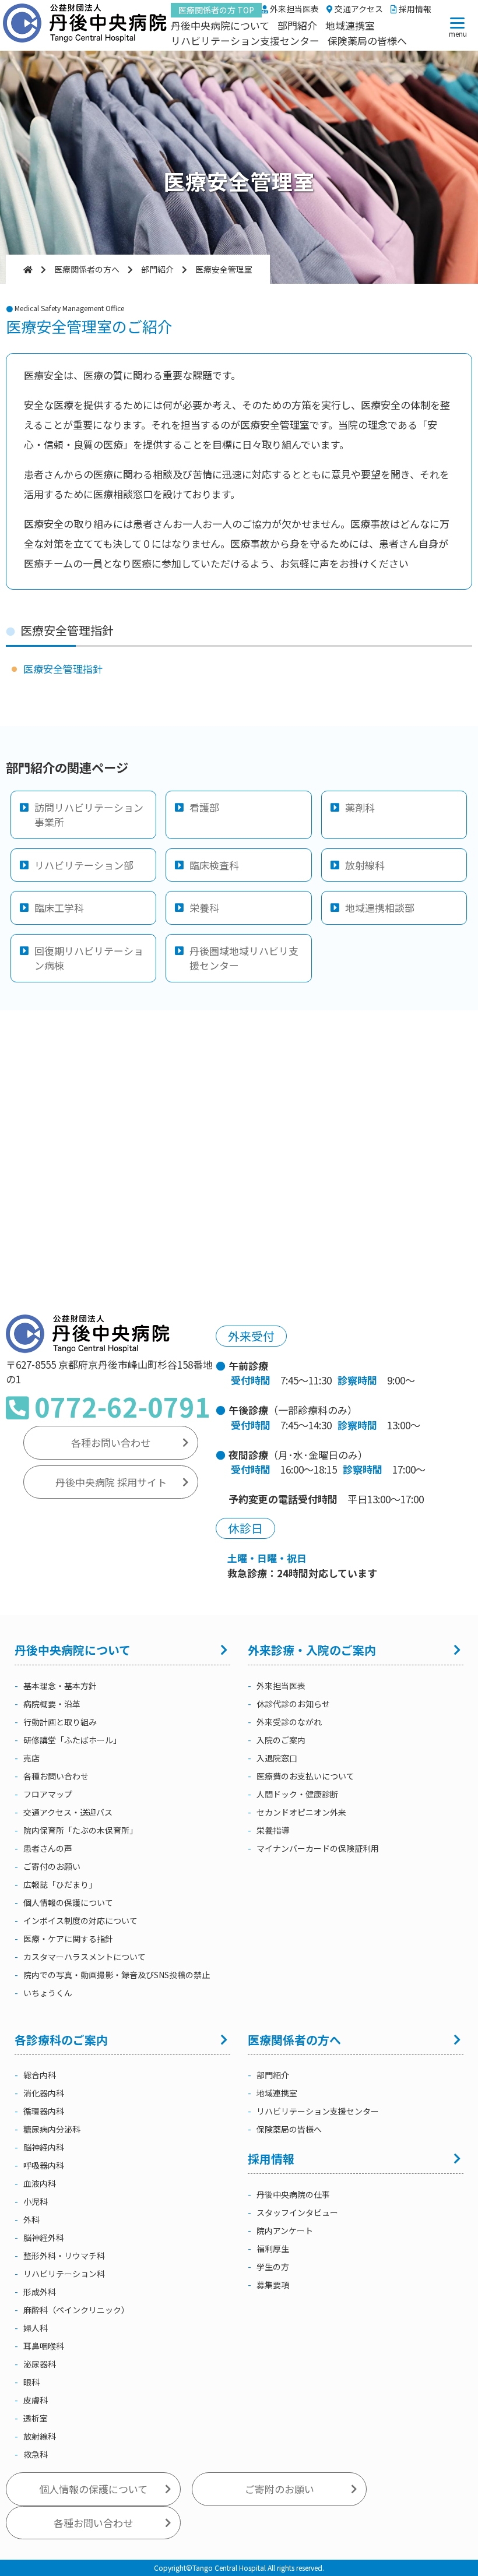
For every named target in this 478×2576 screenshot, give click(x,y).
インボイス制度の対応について (80, 1920)
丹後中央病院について (220, 25)
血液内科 (40, 2183)
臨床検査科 (214, 865)
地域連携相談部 (380, 908)
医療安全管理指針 (63, 669)
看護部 (204, 807)
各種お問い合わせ (111, 1442)
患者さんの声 (48, 1848)
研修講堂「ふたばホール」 (72, 1740)
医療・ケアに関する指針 (68, 1939)
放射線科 (365, 865)
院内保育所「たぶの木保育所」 (80, 1830)
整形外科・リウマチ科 (64, 2256)
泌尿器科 (40, 2364)
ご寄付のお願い (52, 1866)
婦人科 (36, 2328)
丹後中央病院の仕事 (293, 2194)
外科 (31, 2219)
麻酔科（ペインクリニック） (76, 2310)
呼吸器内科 (44, 2165)
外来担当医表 (294, 9)
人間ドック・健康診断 (297, 1794)
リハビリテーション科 (64, 2274)
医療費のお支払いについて (305, 1776)
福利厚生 (273, 2249)
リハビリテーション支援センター (245, 40)
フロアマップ (48, 1794)
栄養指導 (273, 1830)
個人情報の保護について (68, 1902)
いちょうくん (48, 1993)
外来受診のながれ (289, 1722)
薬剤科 (360, 807)
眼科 (31, 2382)
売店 (31, 1758)
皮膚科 (36, 2400)
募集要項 (273, 2285)
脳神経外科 (44, 2237)
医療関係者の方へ (294, 2040)
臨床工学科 (59, 908)
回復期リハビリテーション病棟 (89, 958)
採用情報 (414, 9)
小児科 (36, 2201)
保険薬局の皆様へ (367, 40)
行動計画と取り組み (60, 1722)
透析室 (36, 2418)
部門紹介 (297, 25)
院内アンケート (285, 2230)
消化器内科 (44, 2093)
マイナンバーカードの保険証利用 (318, 1848)
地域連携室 (350, 25)
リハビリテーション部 (84, 865)
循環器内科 (44, 2111)
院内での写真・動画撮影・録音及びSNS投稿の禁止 (117, 1975)
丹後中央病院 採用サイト (111, 1482)
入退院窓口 (277, 1758)
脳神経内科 (44, 2147)
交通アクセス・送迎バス (68, 1812)
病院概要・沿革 (52, 1704)
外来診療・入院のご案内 (312, 1650)
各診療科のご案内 (61, 2040)
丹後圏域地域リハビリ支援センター (244, 958)
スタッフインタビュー (297, 2212)
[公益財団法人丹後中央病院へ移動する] (28, 269)
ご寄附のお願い (280, 2489)
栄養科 (204, 908)
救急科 (36, 2454)
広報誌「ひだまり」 (60, 1884)
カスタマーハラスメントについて (85, 1957)
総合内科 (40, 2075)
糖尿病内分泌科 (52, 2129)
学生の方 (273, 2267)
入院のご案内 (281, 1740)
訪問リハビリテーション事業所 (89, 815)
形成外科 (40, 2292)
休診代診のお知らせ (293, 1704)
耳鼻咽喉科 (44, 2346)
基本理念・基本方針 (60, 1686)
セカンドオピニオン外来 (301, 1812)
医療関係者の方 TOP (216, 10)
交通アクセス (358, 9)
